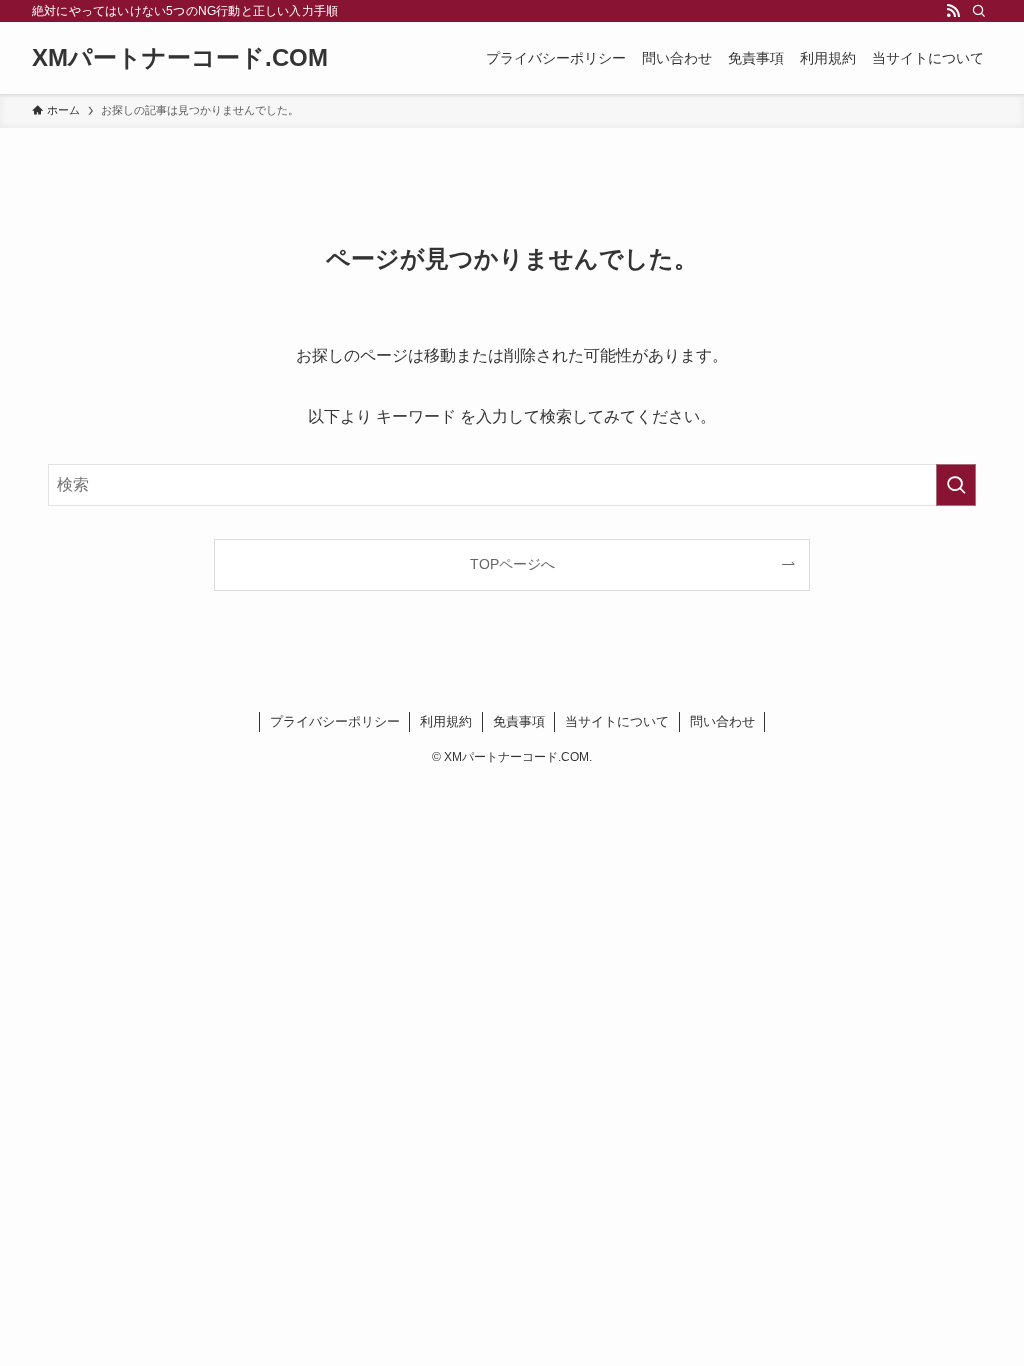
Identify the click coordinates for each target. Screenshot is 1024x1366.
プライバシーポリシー (335, 721)
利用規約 (446, 721)
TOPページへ (512, 564)
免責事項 (519, 721)
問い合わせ (722, 721)
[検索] (979, 11)
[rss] (953, 11)
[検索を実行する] (956, 485)
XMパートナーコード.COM (180, 58)
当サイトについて (617, 721)
